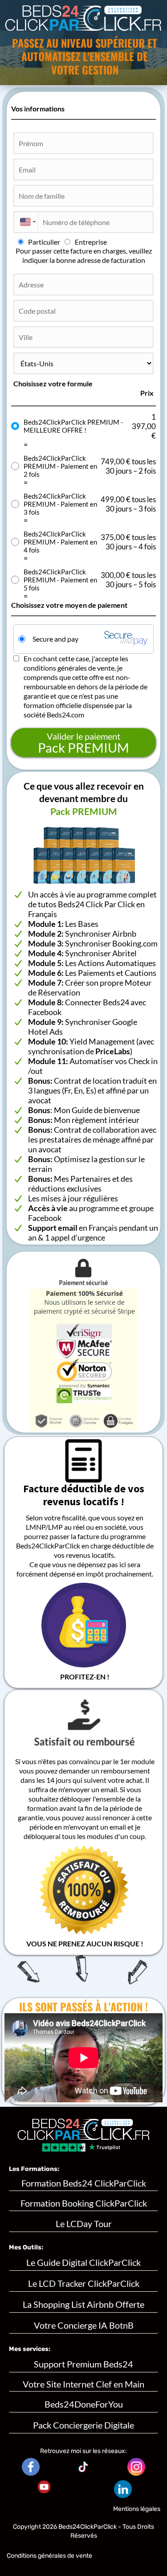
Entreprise (91, 242)
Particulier (44, 242)
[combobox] (26, 222)
